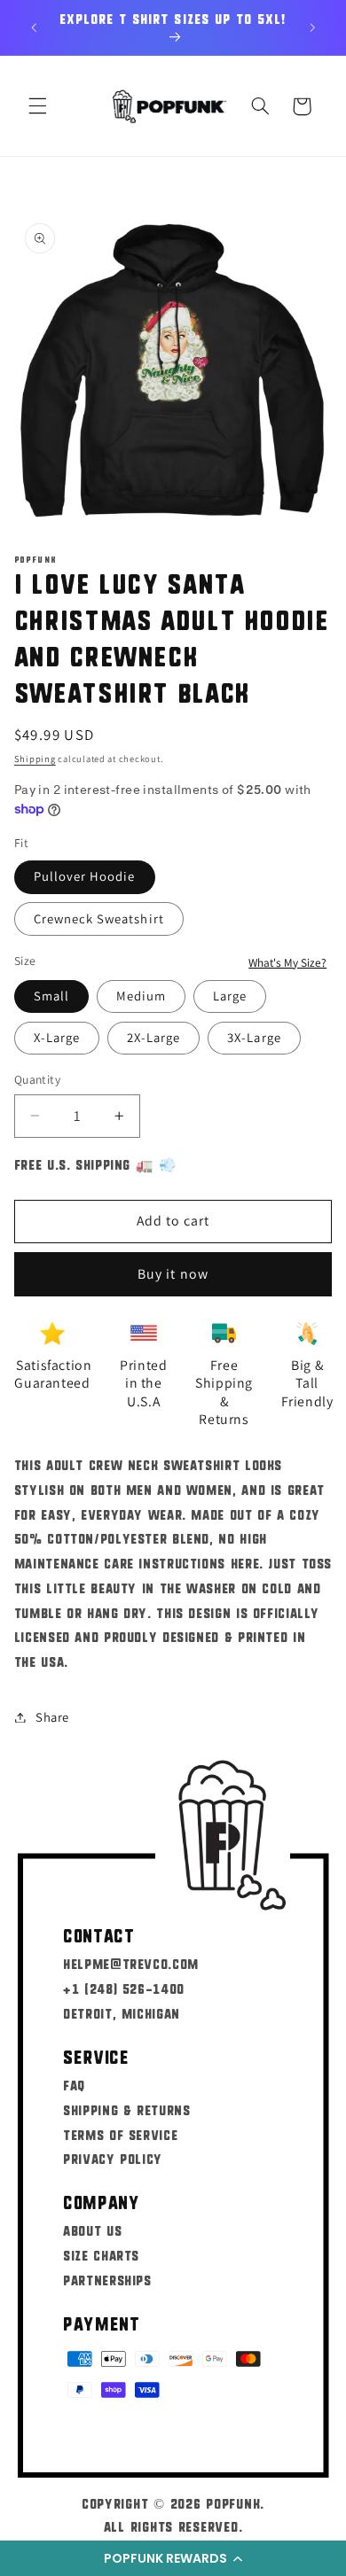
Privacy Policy (113, 2158)
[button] (173, 2558)
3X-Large (254, 1037)
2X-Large (153, 1037)
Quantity (37, 1079)
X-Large (57, 1037)
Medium (141, 996)
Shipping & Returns (126, 2109)
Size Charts (101, 2255)
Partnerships (107, 2280)
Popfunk (233, 2503)
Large (230, 996)
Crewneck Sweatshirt (99, 918)
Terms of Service (120, 2134)
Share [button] (52, 1717)
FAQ (74, 2085)
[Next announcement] (312, 27)
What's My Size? (287, 962)
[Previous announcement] (34, 27)
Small (51, 996)
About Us (92, 2230)
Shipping (35, 759)
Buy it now (173, 1274)
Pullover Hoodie (85, 876)
